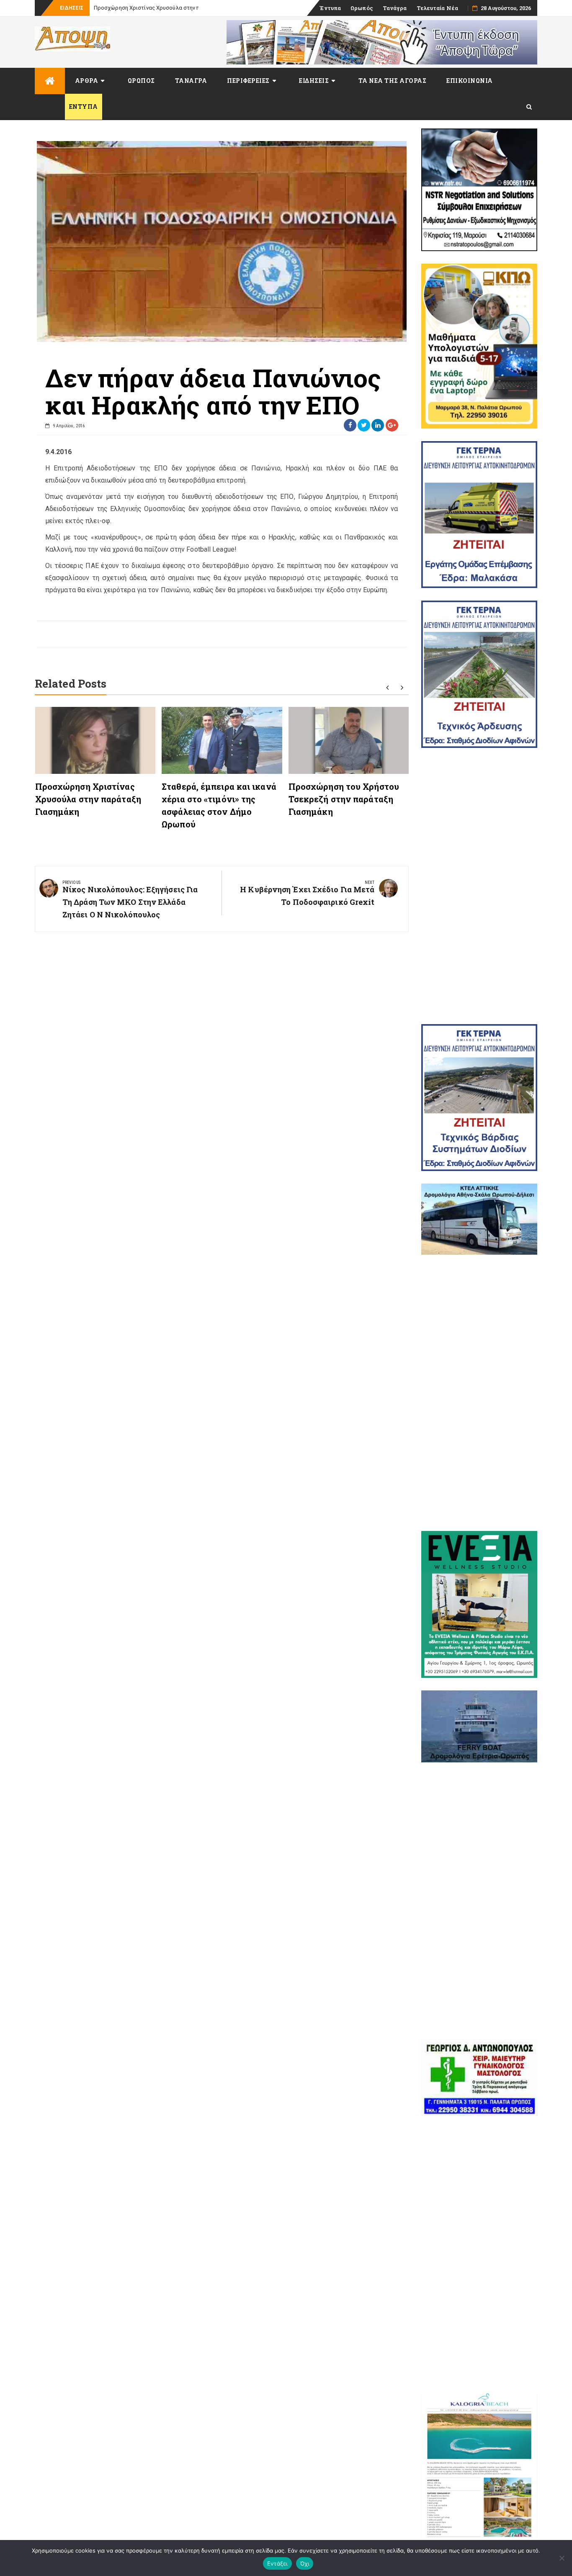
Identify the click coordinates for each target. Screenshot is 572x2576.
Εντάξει (277, 2563)
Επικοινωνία (470, 81)
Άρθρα (87, 81)
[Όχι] (562, 2558)
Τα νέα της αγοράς (393, 81)
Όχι (305, 2563)
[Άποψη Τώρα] (50, 81)
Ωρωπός (362, 8)
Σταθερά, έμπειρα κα (121, 8)
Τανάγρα (395, 8)
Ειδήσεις (314, 81)
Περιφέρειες (248, 81)
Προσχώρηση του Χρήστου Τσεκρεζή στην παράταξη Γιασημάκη (344, 799)
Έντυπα (330, 8)
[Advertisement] (479, 886)
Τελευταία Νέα (437, 8)
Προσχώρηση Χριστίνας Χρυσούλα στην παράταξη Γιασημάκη (88, 799)
